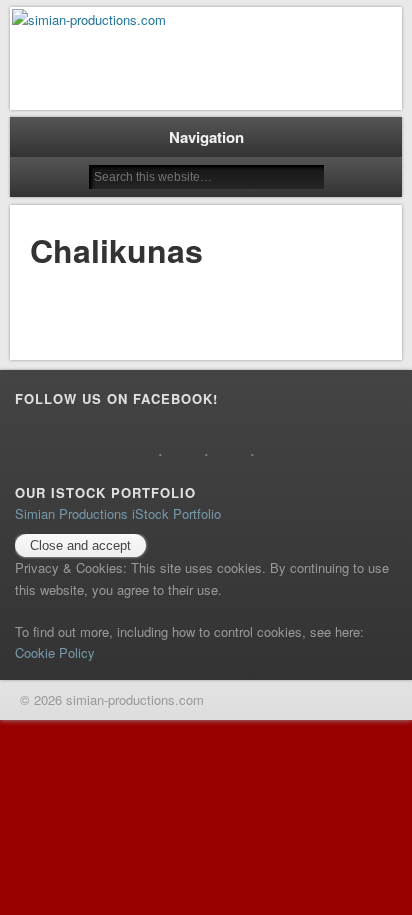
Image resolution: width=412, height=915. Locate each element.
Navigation (206, 137)
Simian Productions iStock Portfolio (118, 513)
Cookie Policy (55, 652)
